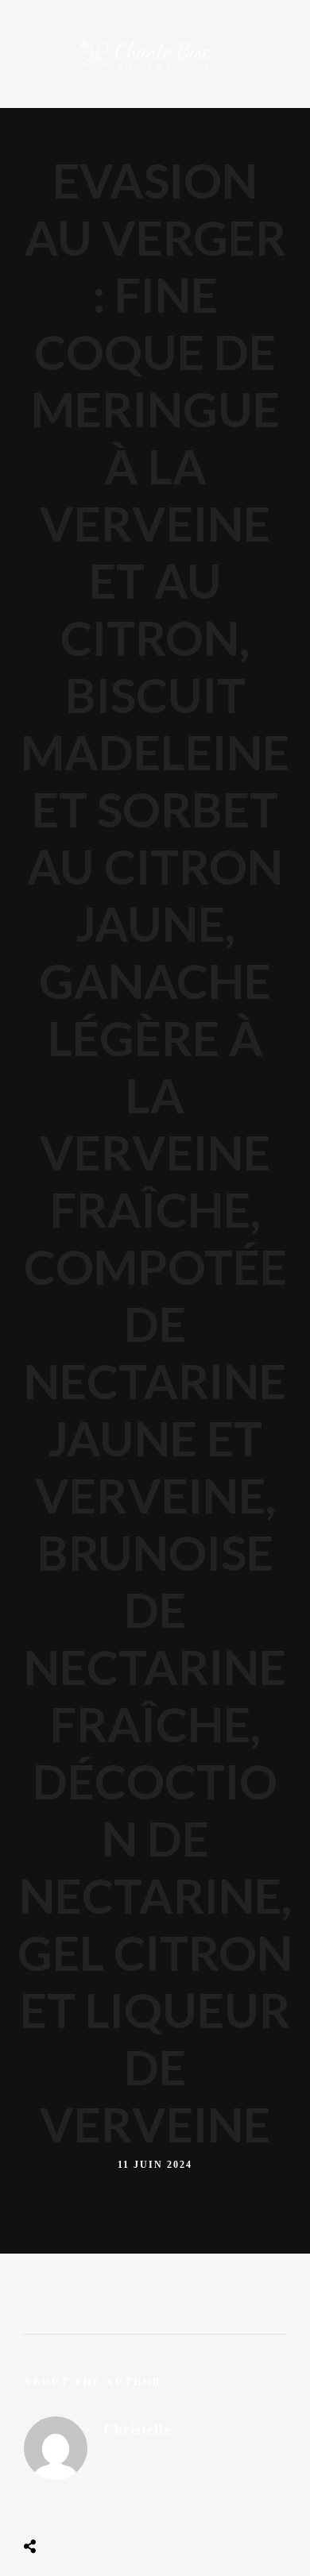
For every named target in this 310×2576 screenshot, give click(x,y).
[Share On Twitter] (69, 2507)
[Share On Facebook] (45, 2507)
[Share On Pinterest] (94, 2507)
